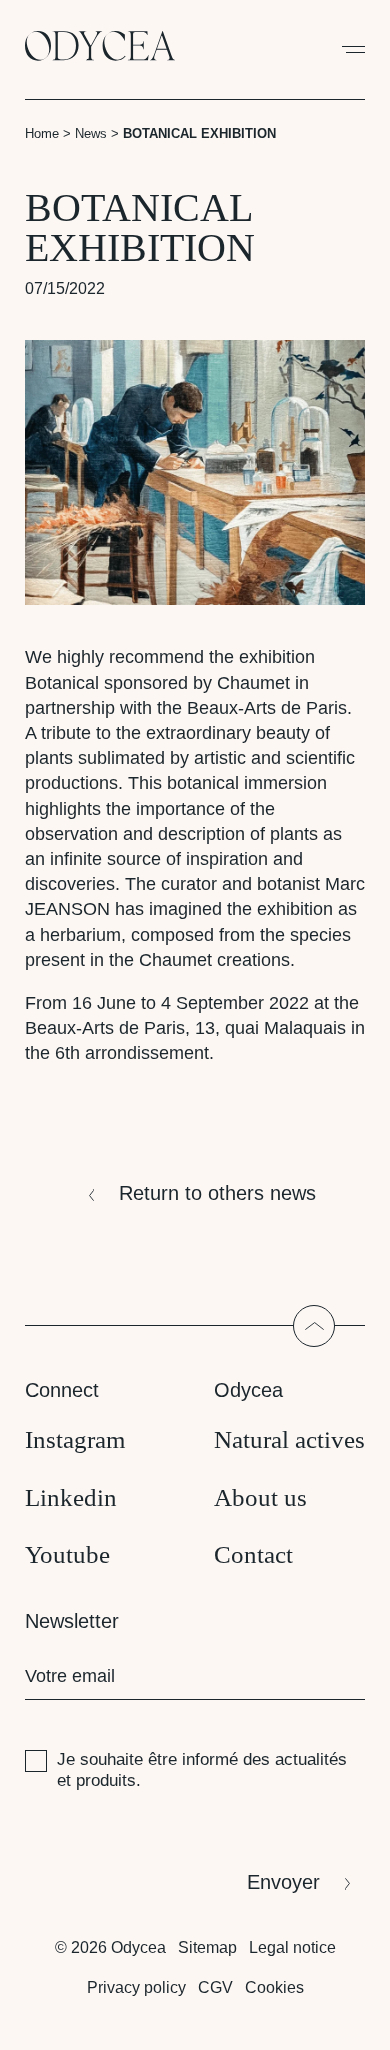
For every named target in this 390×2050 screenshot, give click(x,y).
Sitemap (207, 1947)
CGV (215, 1987)
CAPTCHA (64, 1830)
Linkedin (71, 1497)
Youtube (67, 1554)
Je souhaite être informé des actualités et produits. (202, 1769)
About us (260, 1497)
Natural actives (289, 1439)
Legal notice (292, 1947)
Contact (253, 1554)
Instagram (75, 1439)
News (91, 133)
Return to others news (217, 1193)
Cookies (274, 1987)
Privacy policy (136, 1987)
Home (42, 133)
